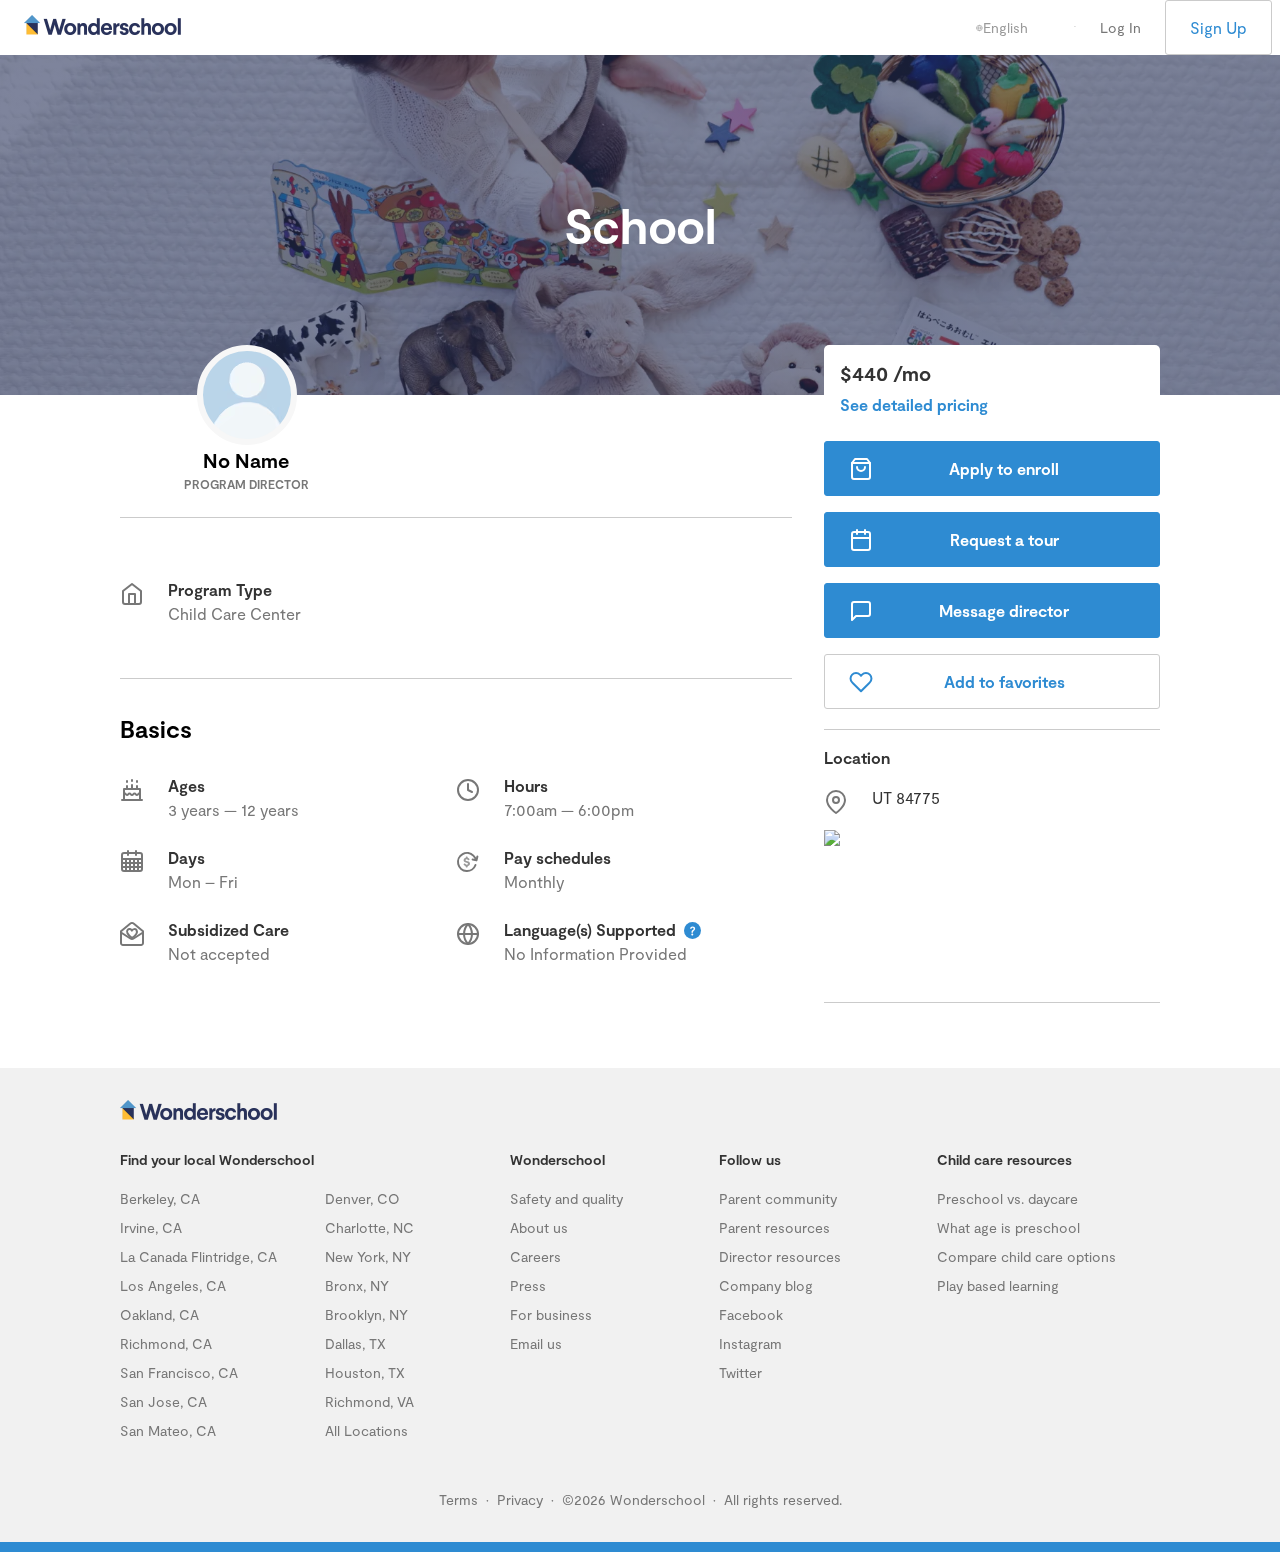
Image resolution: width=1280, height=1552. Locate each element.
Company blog (766, 1285)
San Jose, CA (163, 1401)
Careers (535, 1256)
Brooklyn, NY (366, 1314)
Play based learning (998, 1285)
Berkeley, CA (160, 1198)
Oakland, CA (159, 1314)
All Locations (366, 1430)
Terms (458, 1499)
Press (528, 1285)
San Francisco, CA (179, 1372)
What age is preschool (1008, 1227)
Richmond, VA (369, 1401)
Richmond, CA (166, 1343)
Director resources (780, 1256)
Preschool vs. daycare (1007, 1198)
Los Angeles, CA (173, 1285)
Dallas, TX (355, 1343)
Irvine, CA (151, 1227)
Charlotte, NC (369, 1227)
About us (539, 1227)
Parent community (778, 1198)
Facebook (751, 1314)
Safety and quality (566, 1198)
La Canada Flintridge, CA (198, 1256)
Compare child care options (1026, 1256)
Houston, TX (365, 1372)
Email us (536, 1343)
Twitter (740, 1372)
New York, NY (368, 1256)
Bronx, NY (357, 1285)
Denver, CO (362, 1198)
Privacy (520, 1499)
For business (551, 1314)
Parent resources (774, 1227)
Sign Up (1218, 27)
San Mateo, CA (168, 1430)
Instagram (750, 1343)
